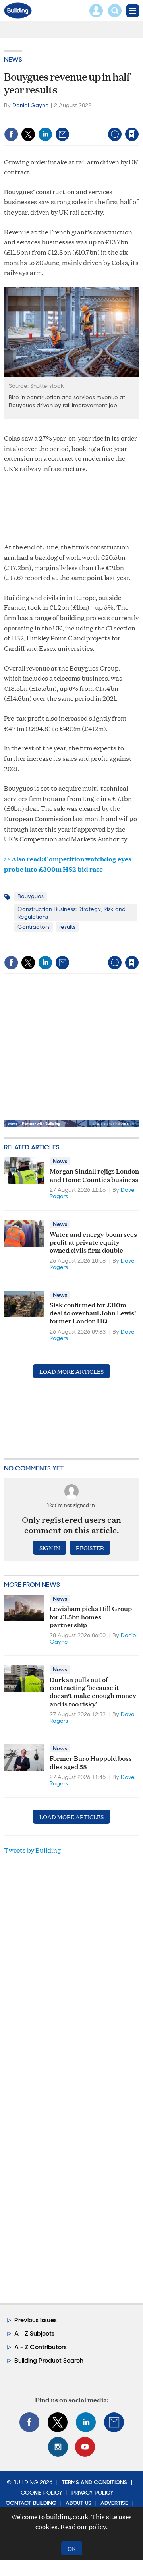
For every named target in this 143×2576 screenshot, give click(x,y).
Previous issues (36, 2320)
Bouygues (31, 896)
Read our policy (83, 2527)
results (67, 927)
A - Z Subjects (34, 2333)
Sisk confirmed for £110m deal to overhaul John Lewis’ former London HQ (93, 1313)
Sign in (39, 117)
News (13, 59)
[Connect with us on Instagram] (58, 2447)
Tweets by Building (32, 1850)
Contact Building (31, 2503)
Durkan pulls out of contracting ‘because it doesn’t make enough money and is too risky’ (93, 1691)
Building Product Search (49, 2360)
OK (72, 2548)
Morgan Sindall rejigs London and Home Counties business (94, 1175)
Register (90, 1548)
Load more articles (71, 1371)
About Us (78, 2503)
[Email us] (114, 2422)
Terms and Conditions (94, 2482)
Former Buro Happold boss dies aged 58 (91, 1762)
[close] (77, 128)
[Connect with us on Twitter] (58, 2422)
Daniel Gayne (31, 105)
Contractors (34, 927)
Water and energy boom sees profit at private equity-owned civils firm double (93, 1242)
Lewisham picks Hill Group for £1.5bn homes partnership (91, 1616)
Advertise (114, 2503)
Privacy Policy (93, 2493)
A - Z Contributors (41, 2347)
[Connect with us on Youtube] (85, 2447)
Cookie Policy (42, 2493)
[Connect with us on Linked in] (86, 2422)
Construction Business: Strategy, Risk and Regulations (71, 913)
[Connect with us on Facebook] (29, 2422)
